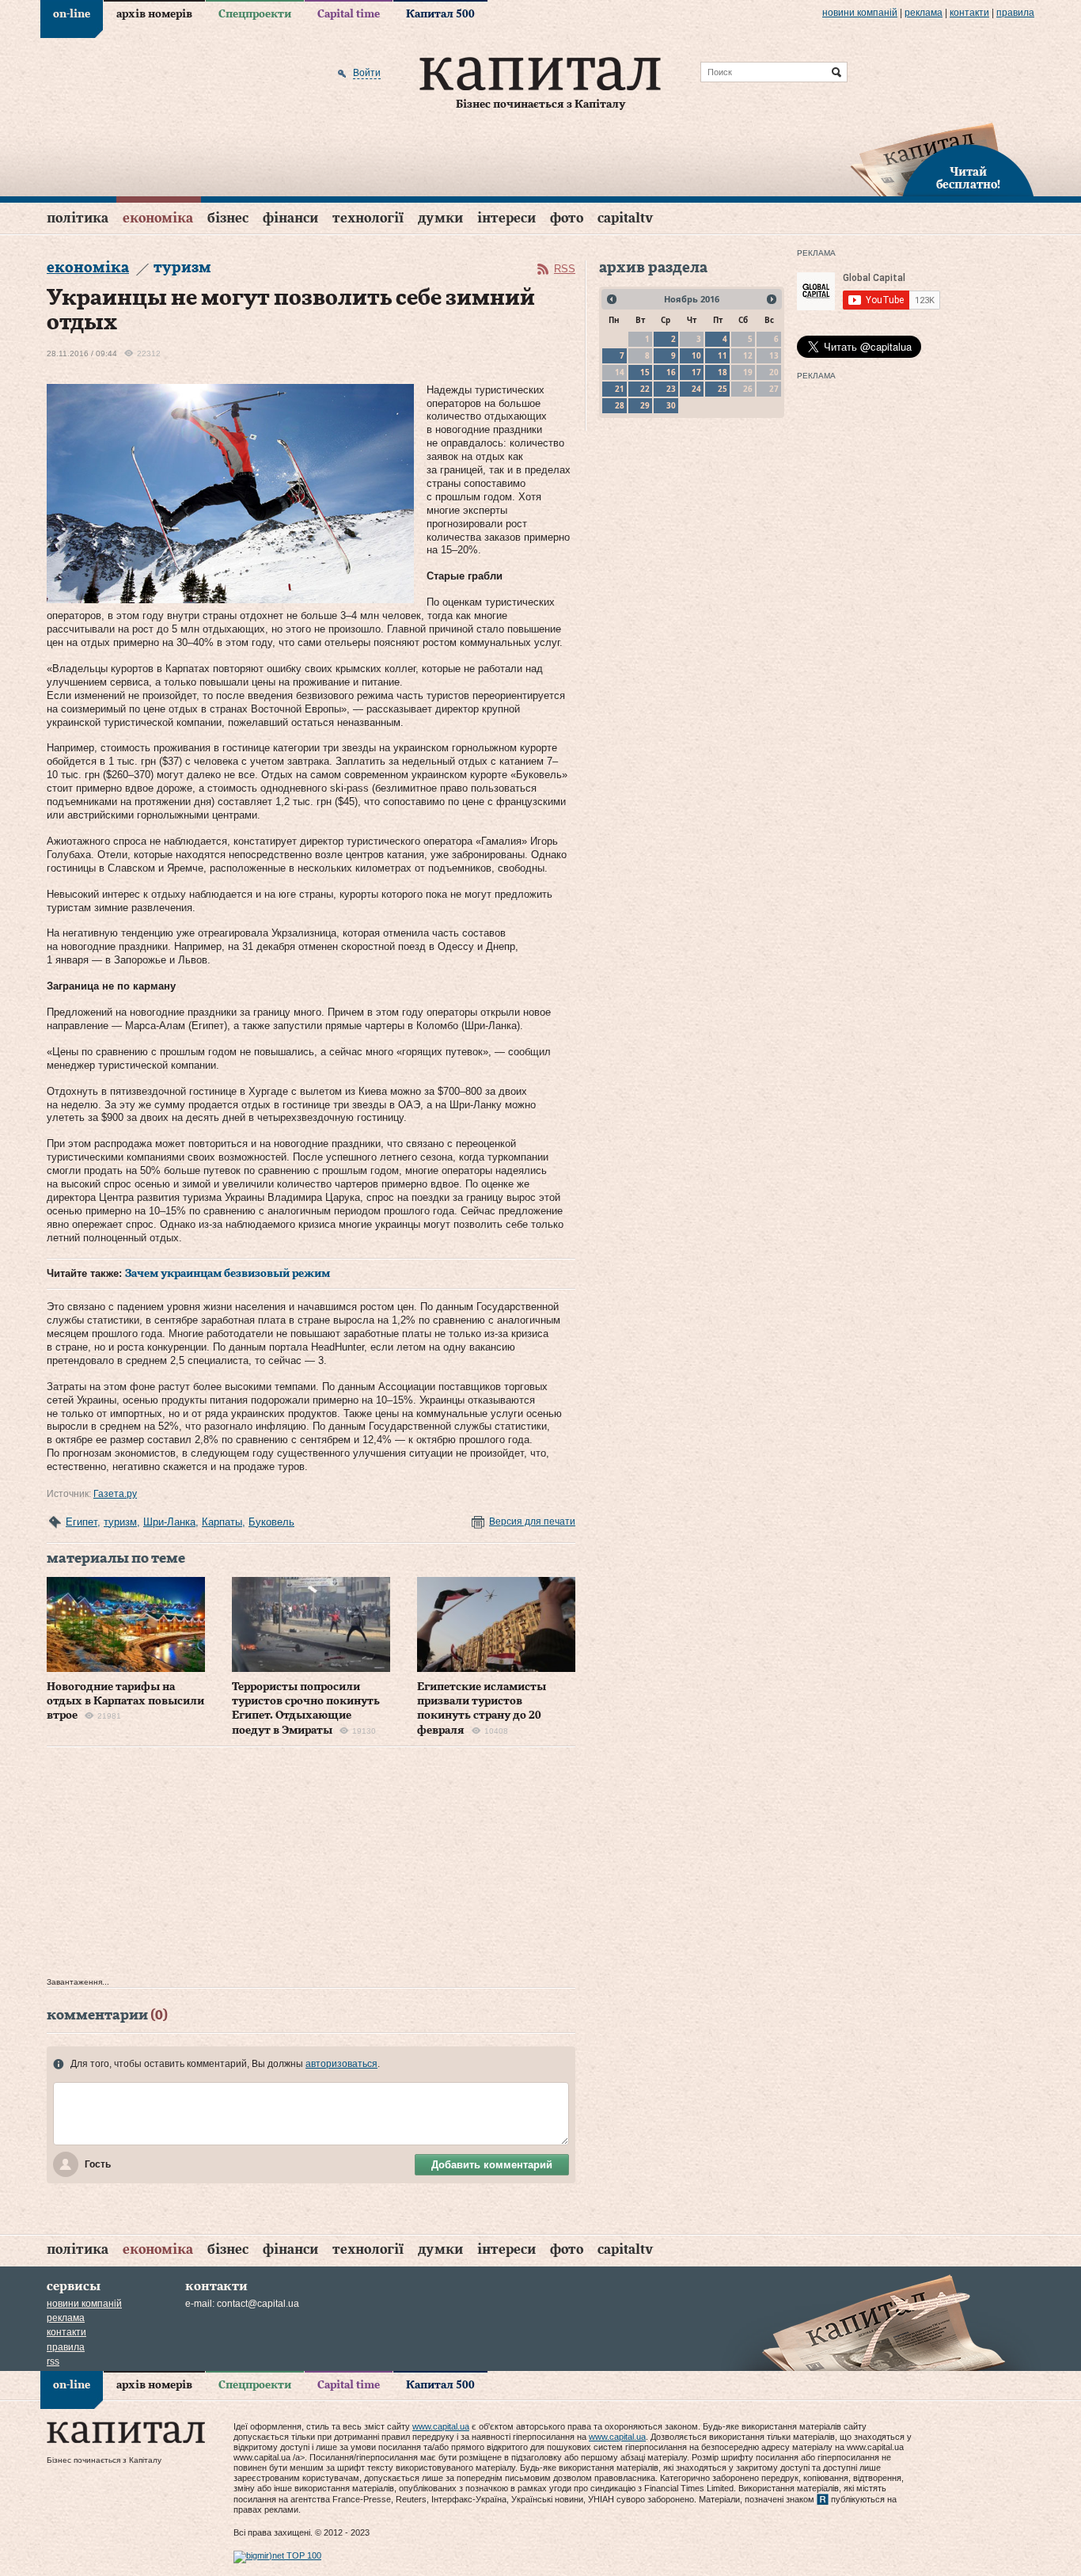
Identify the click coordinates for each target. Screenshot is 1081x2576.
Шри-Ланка (169, 1522)
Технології (368, 218)
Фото (567, 218)
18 (723, 372)
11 (723, 355)
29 (645, 405)
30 (671, 405)
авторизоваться (341, 2064)
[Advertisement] (311, 1866)
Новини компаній (860, 13)
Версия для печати (532, 1522)
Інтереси (506, 218)
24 (696, 389)
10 (696, 355)
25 (723, 389)
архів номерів (154, 14)
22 (645, 389)
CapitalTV (625, 218)
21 (620, 389)
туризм (120, 1522)
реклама (924, 13)
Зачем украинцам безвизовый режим (228, 1274)
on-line (72, 14)
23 (671, 389)
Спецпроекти (255, 14)
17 (696, 372)
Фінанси (290, 218)
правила (1015, 13)
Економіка (158, 218)
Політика (78, 218)
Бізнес (228, 218)
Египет (82, 1522)
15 (645, 372)
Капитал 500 (440, 14)
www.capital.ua (441, 2426)
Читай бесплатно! (968, 179)
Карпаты (222, 1522)
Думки (440, 218)
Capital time (349, 14)
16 (671, 372)
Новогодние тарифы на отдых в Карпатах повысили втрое (125, 1701)
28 (620, 405)
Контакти (969, 13)
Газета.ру (115, 1494)
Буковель (271, 1522)
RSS (565, 269)
